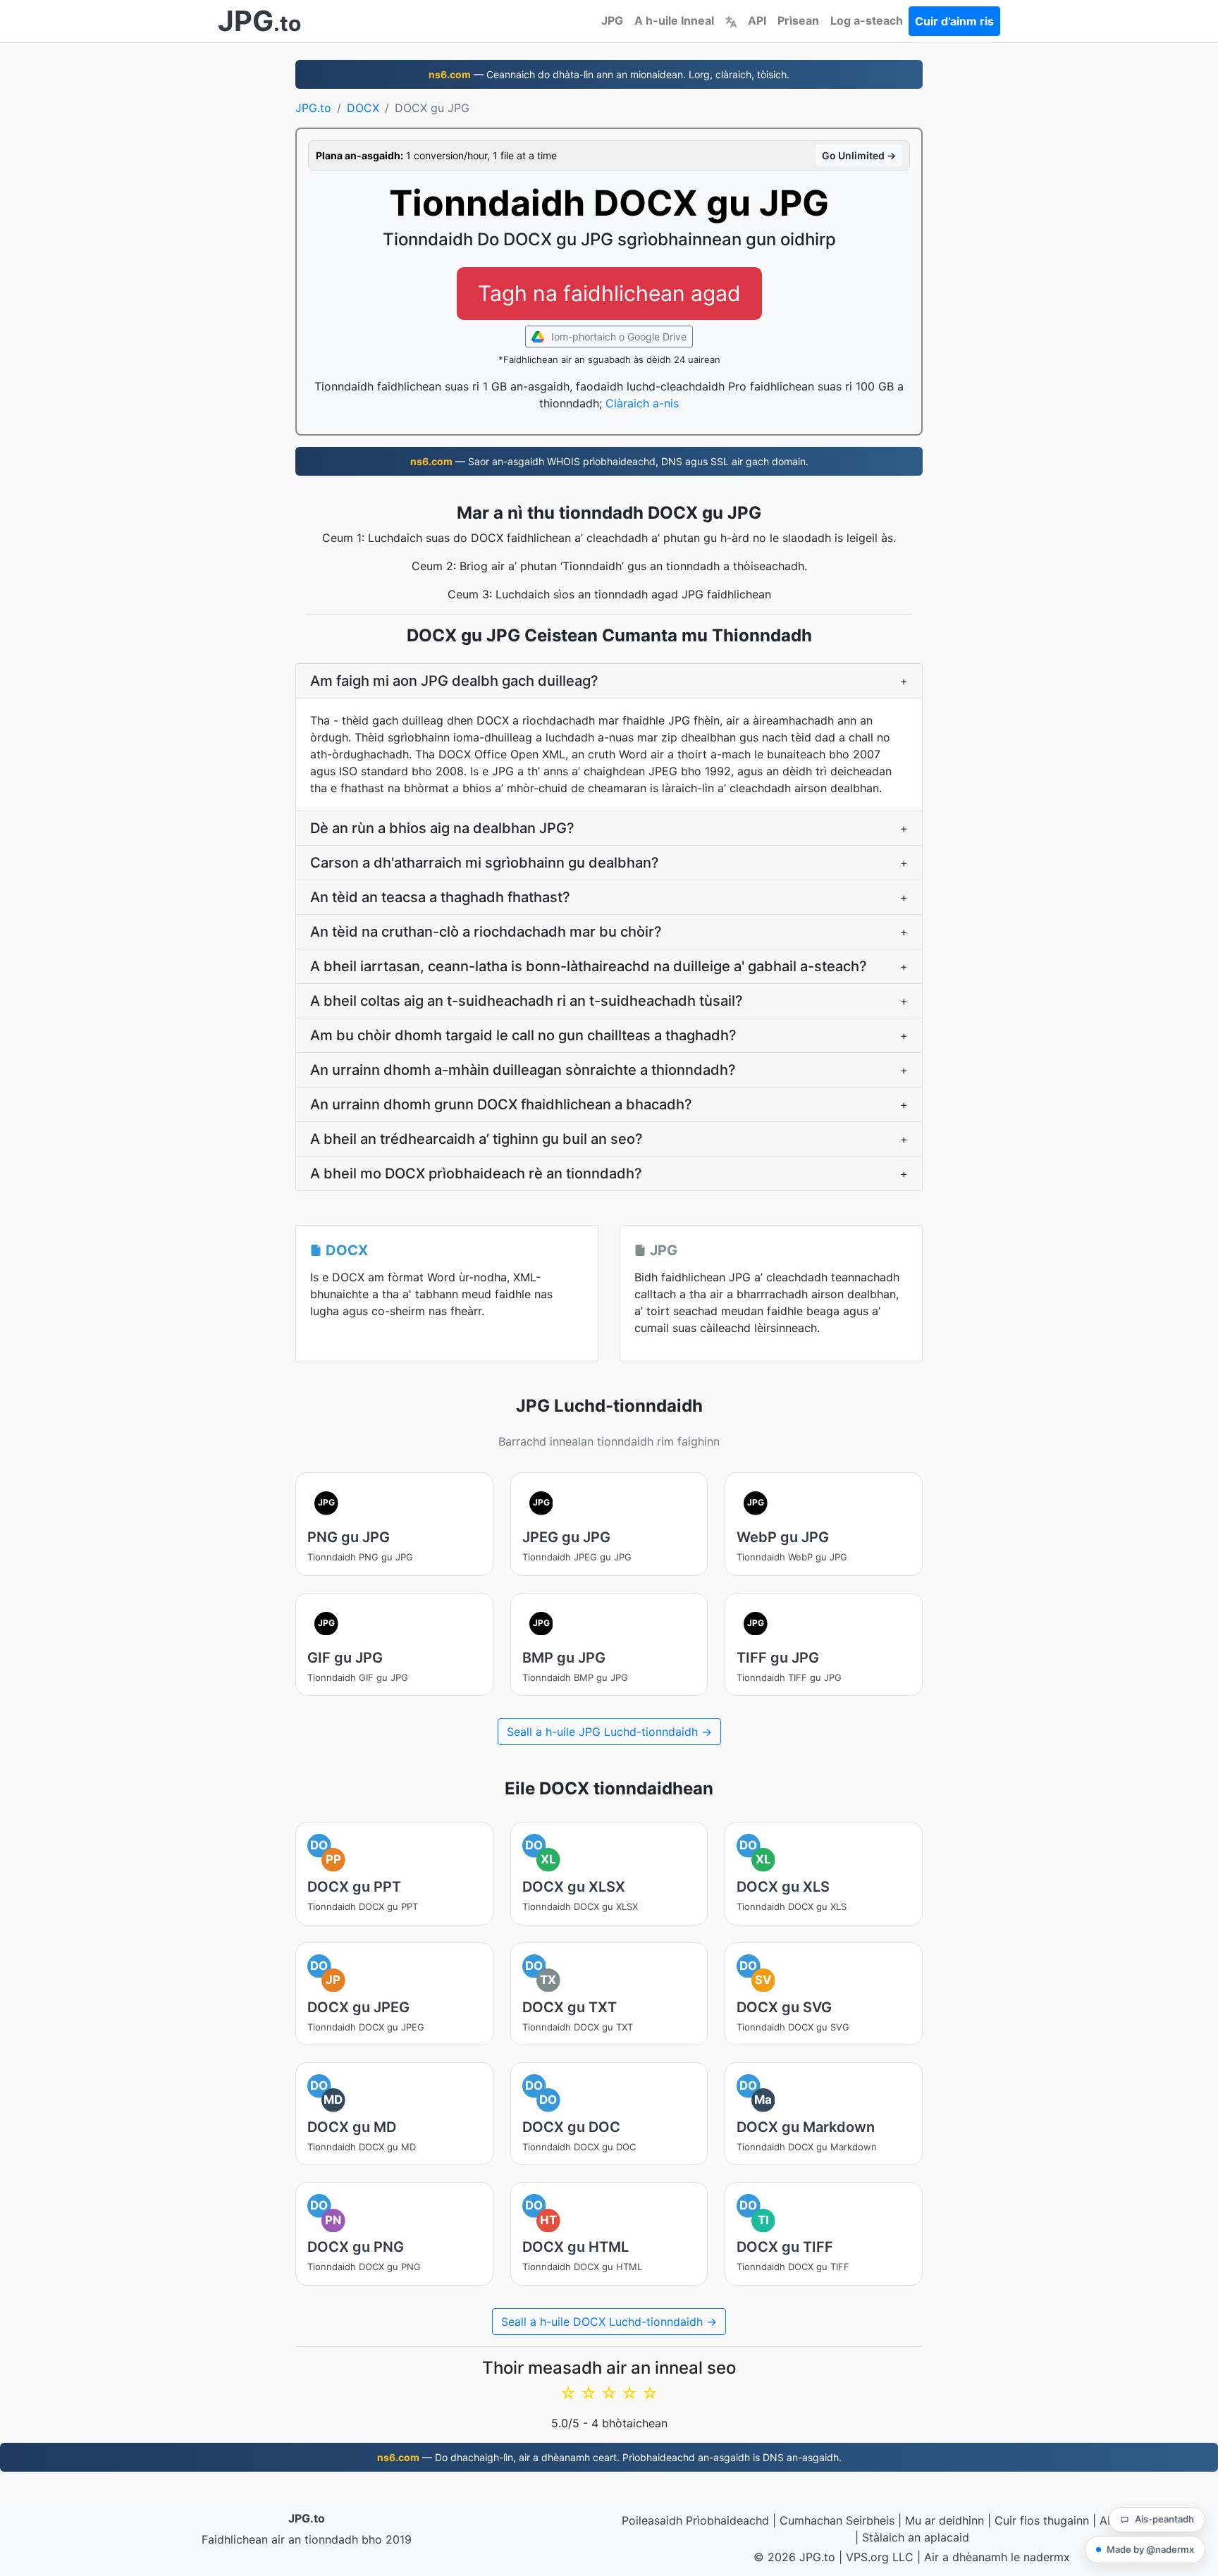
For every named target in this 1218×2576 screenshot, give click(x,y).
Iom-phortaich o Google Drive (617, 337)
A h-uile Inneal (674, 20)
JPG (612, 20)
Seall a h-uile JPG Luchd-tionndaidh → (609, 1732)
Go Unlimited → (859, 155)
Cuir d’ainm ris (954, 21)
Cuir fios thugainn (1042, 2520)
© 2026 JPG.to (794, 2557)
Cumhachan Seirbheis (837, 2520)
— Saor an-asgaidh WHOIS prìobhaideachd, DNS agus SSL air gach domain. (609, 461)
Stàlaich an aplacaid (916, 2537)
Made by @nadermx (1150, 2549)
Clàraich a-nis (642, 403)
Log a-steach (867, 20)
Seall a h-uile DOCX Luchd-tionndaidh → (609, 2322)
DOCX (363, 108)
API (757, 20)
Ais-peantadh (1164, 2519)
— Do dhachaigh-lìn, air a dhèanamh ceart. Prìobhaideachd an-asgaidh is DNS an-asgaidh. (609, 2457)
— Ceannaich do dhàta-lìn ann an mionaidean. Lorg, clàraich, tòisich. (609, 74)
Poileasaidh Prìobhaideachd (695, 2520)
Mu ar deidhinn (945, 2520)
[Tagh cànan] (731, 20)
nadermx (1047, 2557)
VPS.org (867, 2557)
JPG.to (313, 108)
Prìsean (798, 20)
